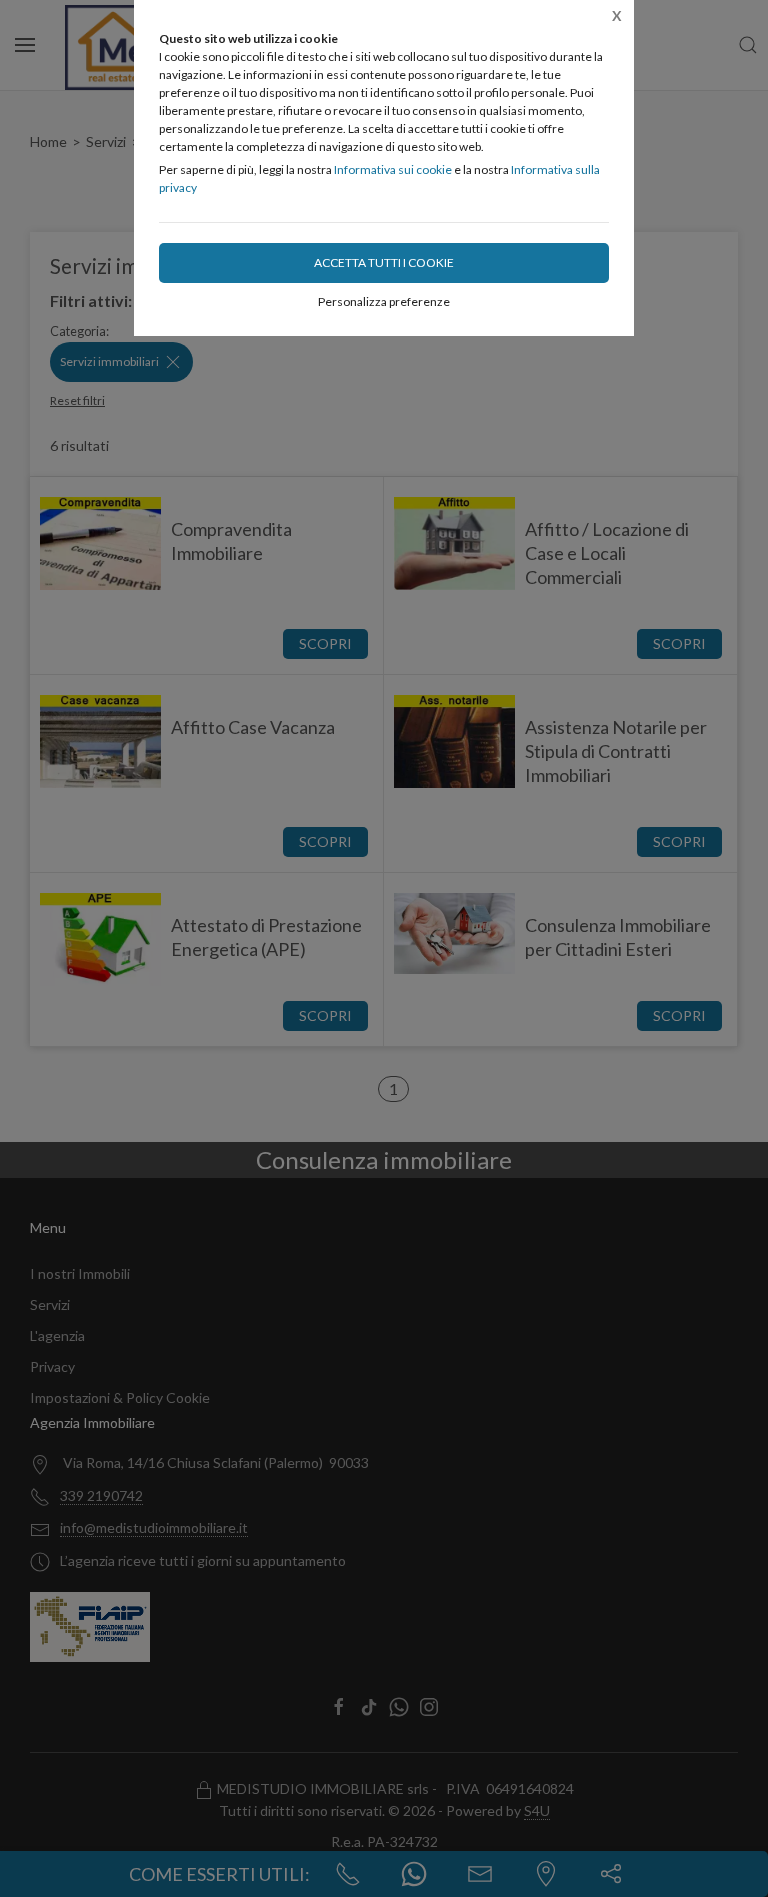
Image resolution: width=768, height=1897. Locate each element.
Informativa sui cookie (393, 169)
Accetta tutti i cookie (384, 262)
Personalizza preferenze (384, 301)
